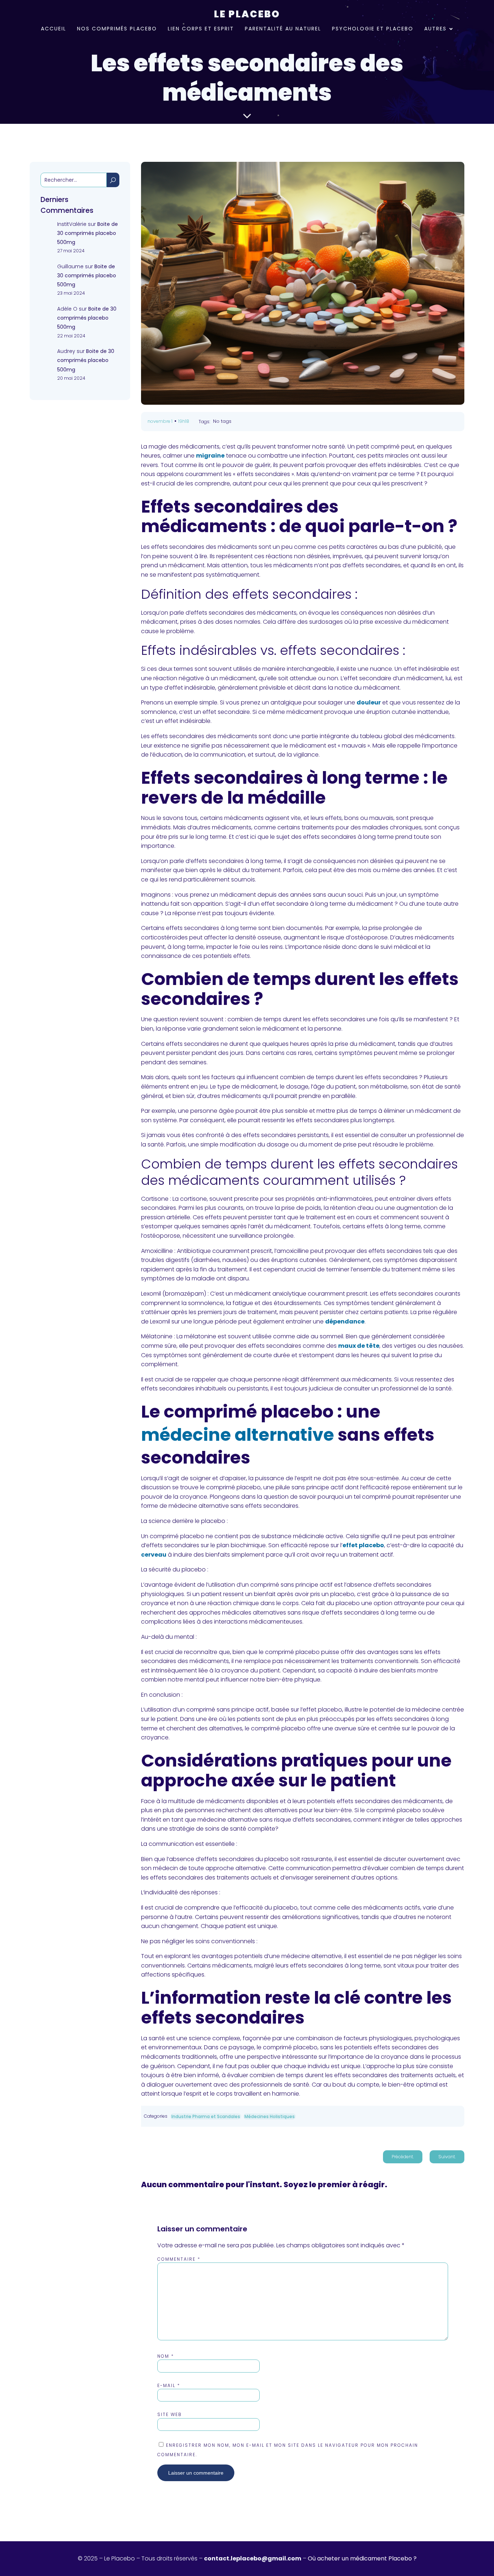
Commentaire (179, 2259)
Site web (170, 2414)
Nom (166, 2356)
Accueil (54, 29)
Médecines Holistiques (270, 2116)
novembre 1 (160, 421)
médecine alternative (238, 1435)
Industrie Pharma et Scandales (206, 2116)
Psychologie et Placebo (373, 29)
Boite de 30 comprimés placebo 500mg (88, 233)
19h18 (184, 421)
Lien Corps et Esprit (201, 29)
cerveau (154, 1555)
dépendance (345, 1321)
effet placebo (363, 1545)
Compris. (294, 12)
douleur (369, 702)
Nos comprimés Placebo (117, 29)
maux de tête (359, 1346)
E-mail (169, 2385)
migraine (210, 456)
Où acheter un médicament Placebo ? (362, 2558)
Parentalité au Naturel (283, 29)
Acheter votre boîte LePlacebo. (225, 12)
